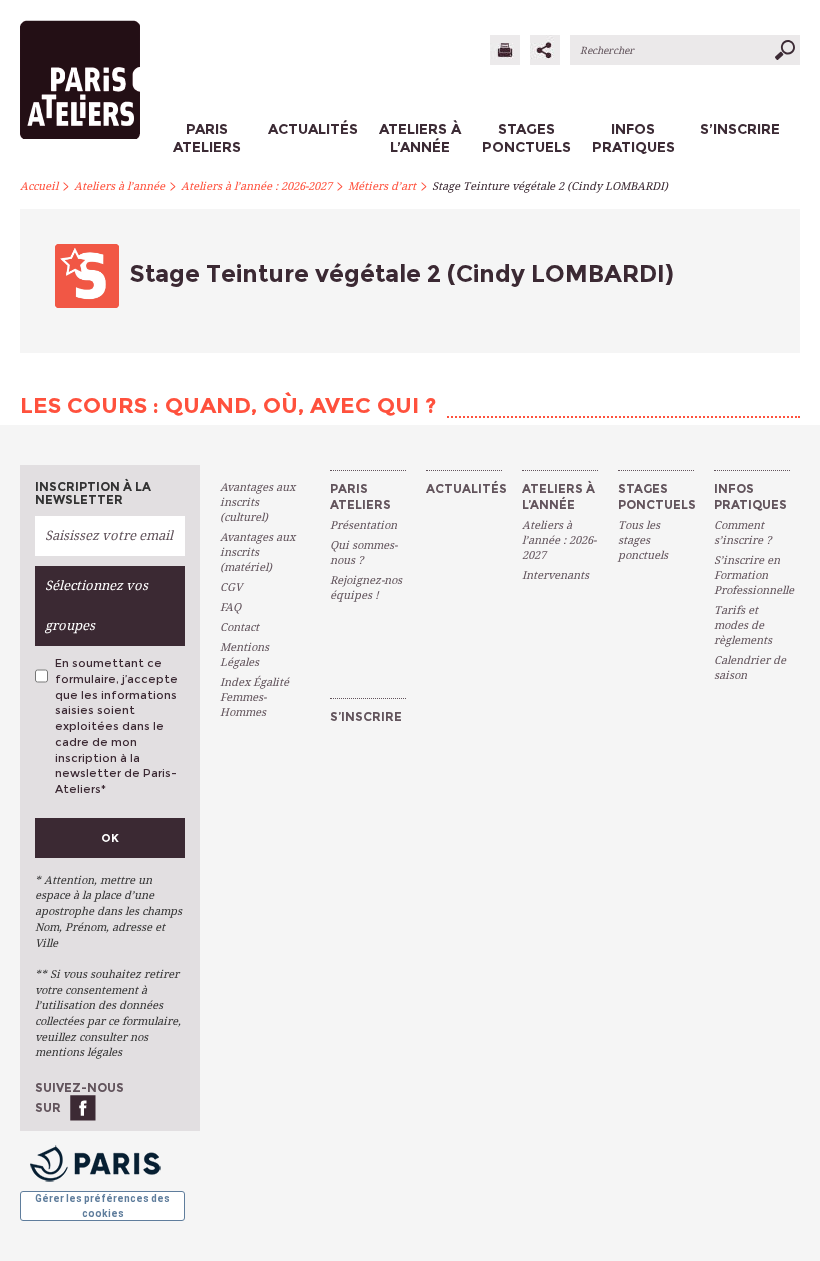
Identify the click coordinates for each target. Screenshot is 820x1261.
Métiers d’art (382, 186)
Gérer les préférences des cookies (102, 1205)
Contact (239, 627)
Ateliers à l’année (119, 186)
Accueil (39, 186)
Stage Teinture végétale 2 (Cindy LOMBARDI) (550, 186)
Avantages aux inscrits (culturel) (257, 502)
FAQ (230, 607)
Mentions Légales (244, 655)
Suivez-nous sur (79, 1097)
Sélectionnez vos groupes (96, 605)
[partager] (545, 50)
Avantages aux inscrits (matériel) (257, 552)
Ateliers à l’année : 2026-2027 (256, 186)
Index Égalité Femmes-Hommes (254, 697)
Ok (110, 838)
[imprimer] (505, 50)
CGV (231, 587)
